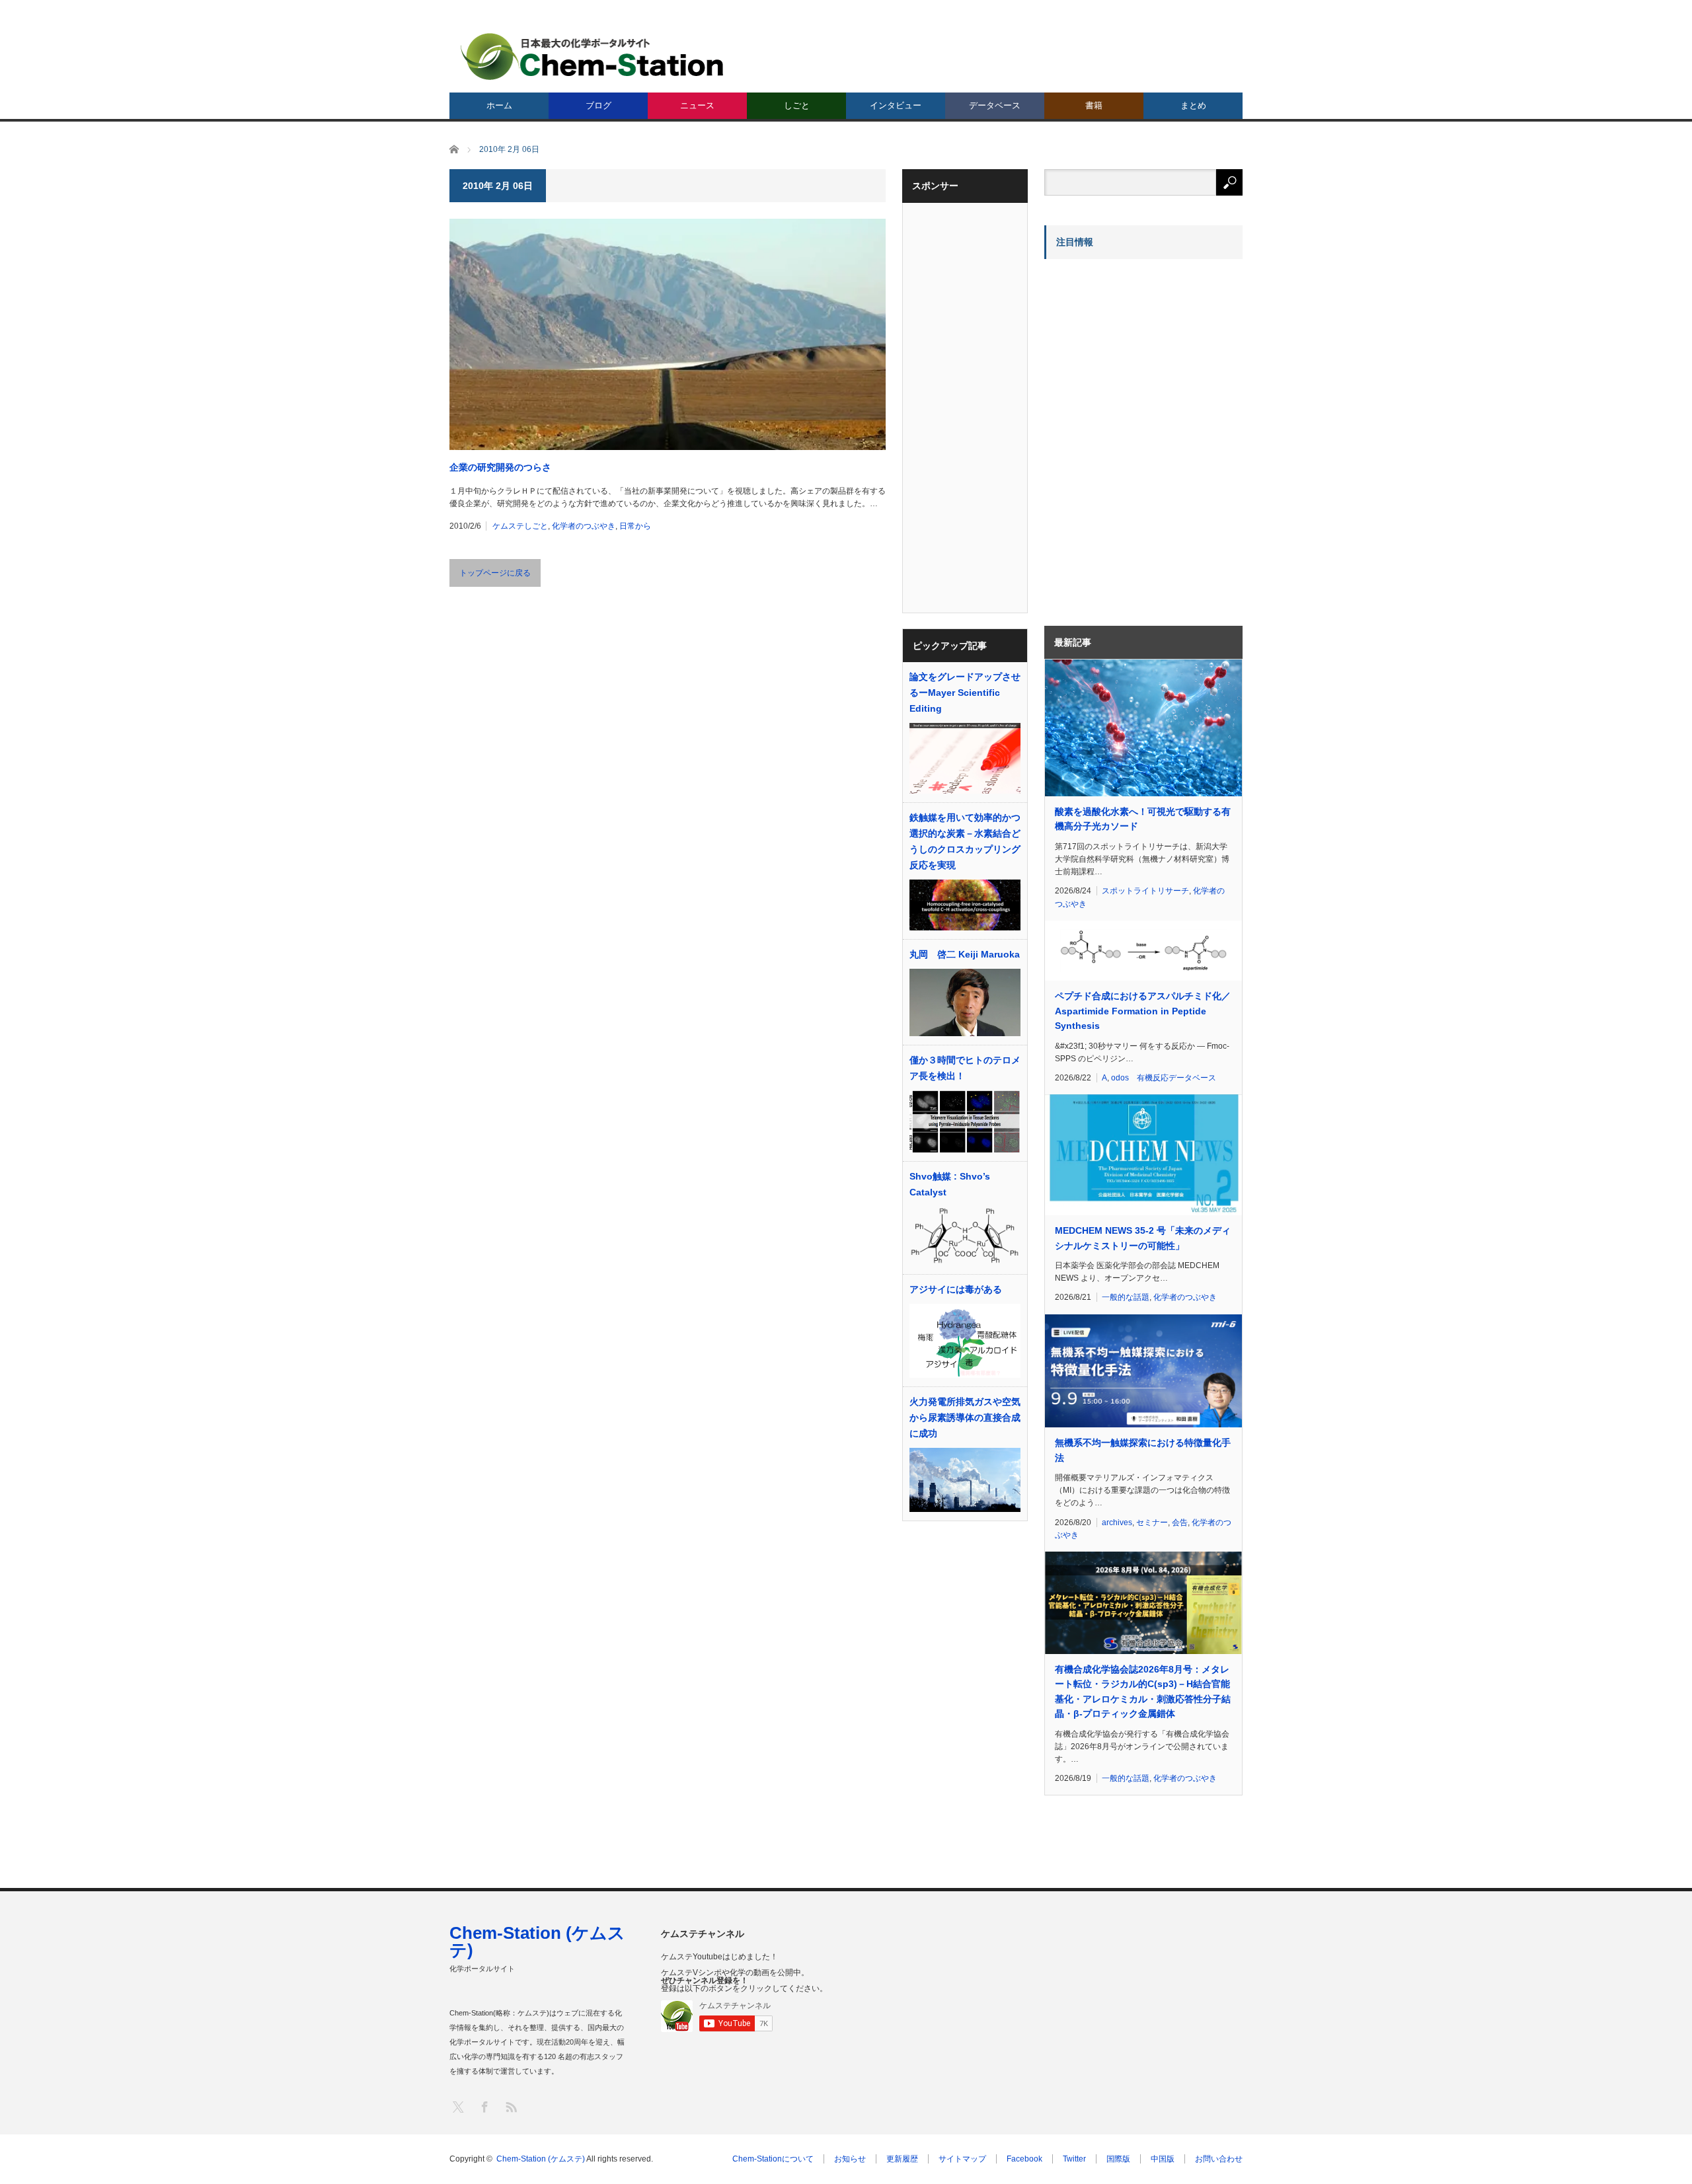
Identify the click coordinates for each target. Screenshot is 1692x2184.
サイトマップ (962, 2159)
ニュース (697, 105)
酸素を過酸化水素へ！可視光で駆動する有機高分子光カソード (1143, 819)
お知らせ (850, 2159)
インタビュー (896, 105)
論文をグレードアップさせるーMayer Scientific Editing (965, 693)
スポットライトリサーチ (1145, 891)
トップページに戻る (495, 573)
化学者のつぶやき (584, 526)
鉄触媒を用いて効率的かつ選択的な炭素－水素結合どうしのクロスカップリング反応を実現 (965, 841)
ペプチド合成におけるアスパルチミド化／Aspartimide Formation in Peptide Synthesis (1143, 1011)
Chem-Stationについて (773, 2159)
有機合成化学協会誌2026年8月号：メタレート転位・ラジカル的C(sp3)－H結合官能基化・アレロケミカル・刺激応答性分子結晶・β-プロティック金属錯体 (1143, 1691)
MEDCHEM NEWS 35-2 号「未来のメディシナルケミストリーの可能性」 (1143, 1238)
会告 (1180, 1523)
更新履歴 (902, 2159)
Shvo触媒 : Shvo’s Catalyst (950, 1184)
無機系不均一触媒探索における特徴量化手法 (1143, 1450)
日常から (635, 526)
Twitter (1074, 2159)
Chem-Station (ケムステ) (537, 1941)
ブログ (598, 105)
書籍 (1094, 105)
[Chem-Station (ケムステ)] (593, 56)
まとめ (1193, 105)
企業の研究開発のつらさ (500, 467)
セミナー (1152, 1523)
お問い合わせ (1219, 2159)
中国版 (1163, 2159)
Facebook (1024, 2159)
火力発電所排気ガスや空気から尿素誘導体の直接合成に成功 (965, 1417)
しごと (797, 105)
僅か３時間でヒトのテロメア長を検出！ (965, 1068)
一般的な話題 (1126, 1297)
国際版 (1118, 2159)
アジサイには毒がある (956, 1289)
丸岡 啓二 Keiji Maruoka (965, 954)
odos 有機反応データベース (1164, 1078)
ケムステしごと (520, 526)
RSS (511, 2106)
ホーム (499, 105)
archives (1117, 1523)
